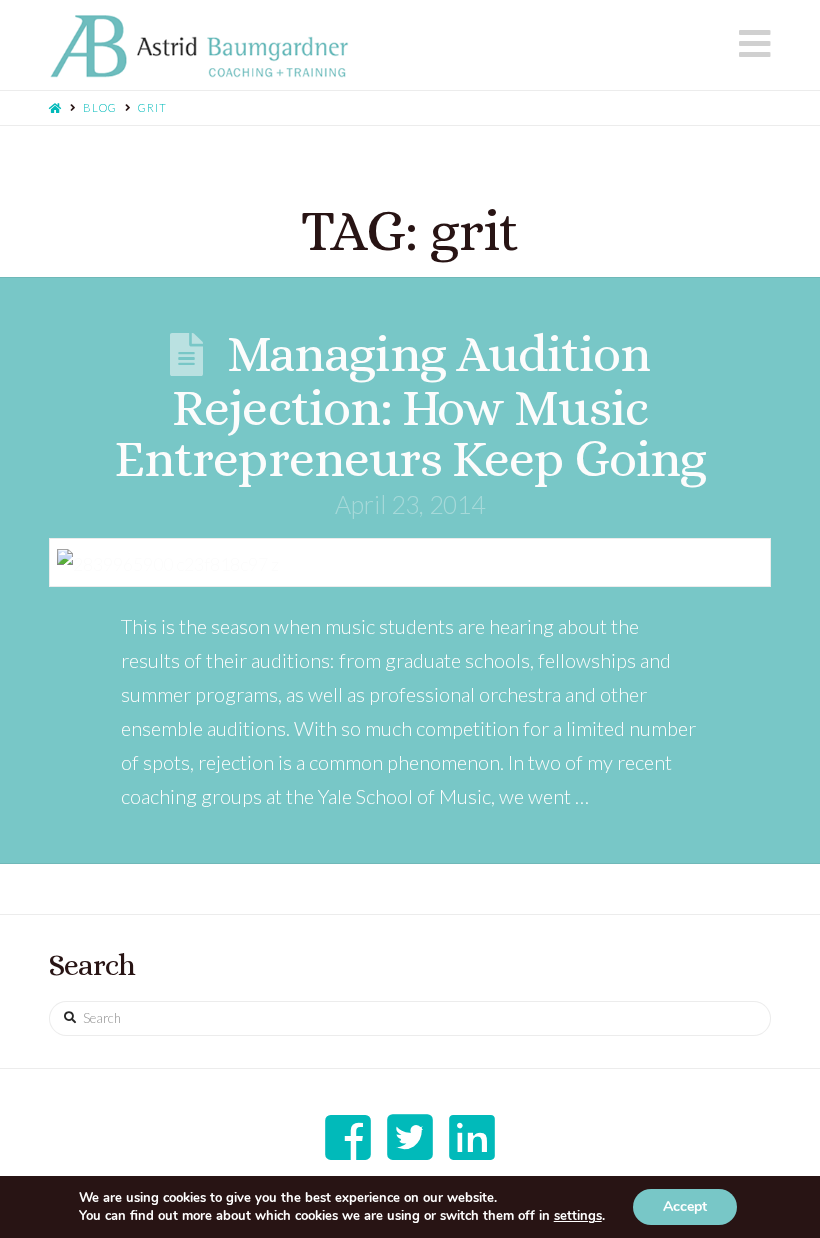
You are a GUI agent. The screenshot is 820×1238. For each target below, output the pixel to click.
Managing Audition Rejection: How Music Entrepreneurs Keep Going (410, 406)
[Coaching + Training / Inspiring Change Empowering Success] (199, 46)
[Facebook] (348, 1137)
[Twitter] (410, 1137)
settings (578, 1216)
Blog (100, 107)
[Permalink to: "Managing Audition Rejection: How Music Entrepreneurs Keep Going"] (410, 562)
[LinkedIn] (472, 1137)
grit (152, 107)
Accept (685, 1206)
